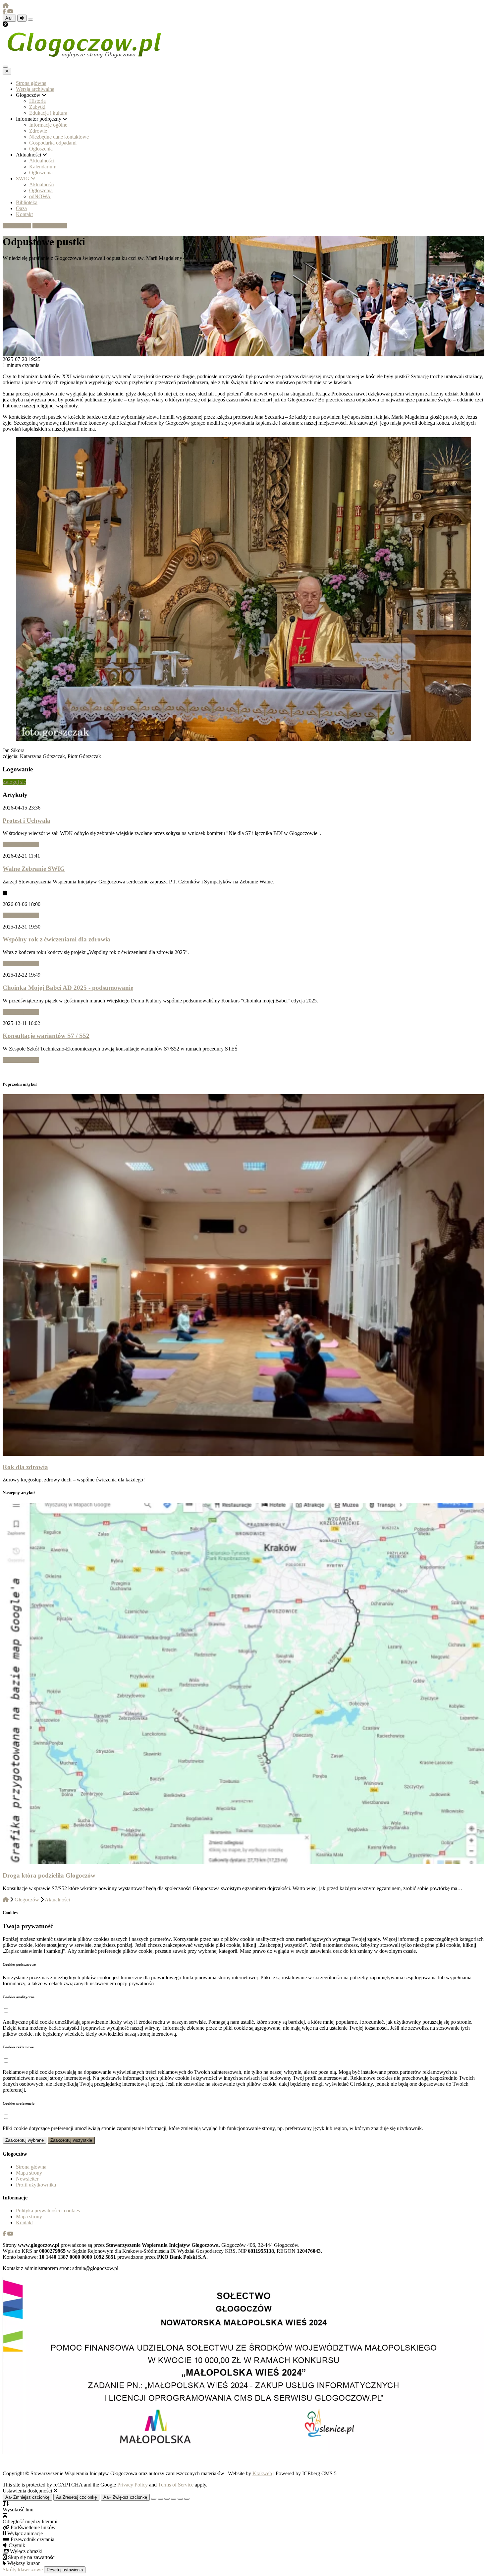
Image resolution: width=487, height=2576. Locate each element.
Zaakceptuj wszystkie (71, 2140)
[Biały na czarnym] (160, 2499)
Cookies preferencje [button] (19, 2103)
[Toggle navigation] (5, 67)
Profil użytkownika (36, 2185)
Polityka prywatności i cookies (48, 2211)
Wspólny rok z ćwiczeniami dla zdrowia (56, 939)
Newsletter (27, 2179)
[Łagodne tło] (187, 2499)
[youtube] (10, 11)
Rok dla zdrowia (25, 1467)
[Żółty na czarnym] (30, 20)
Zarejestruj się (52, 226)
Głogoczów (27, 1900)
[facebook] (5, 11)
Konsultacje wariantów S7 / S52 (46, 1036)
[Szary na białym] (167, 2499)
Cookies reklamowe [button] (18, 2047)
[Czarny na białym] (174, 2499)
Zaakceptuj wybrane (25, 2140)
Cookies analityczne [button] (19, 1997)
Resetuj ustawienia (65, 2570)
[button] (6, 2011)
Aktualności (57, 1900)
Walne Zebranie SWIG (34, 869)
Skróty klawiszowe (23, 2570)
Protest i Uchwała (27, 821)
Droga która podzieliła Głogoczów (49, 1875)
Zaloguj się (20, 226)
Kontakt (24, 2222)
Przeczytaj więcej (21, 844)
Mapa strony (29, 2173)
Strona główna (31, 2167)
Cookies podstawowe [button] (19, 1964)
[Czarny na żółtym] (180, 2499)
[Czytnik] (22, 18)
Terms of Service (176, 2485)
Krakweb (262, 2473)
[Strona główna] (6, 5)
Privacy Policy (133, 2485)
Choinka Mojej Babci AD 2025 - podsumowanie (68, 988)
